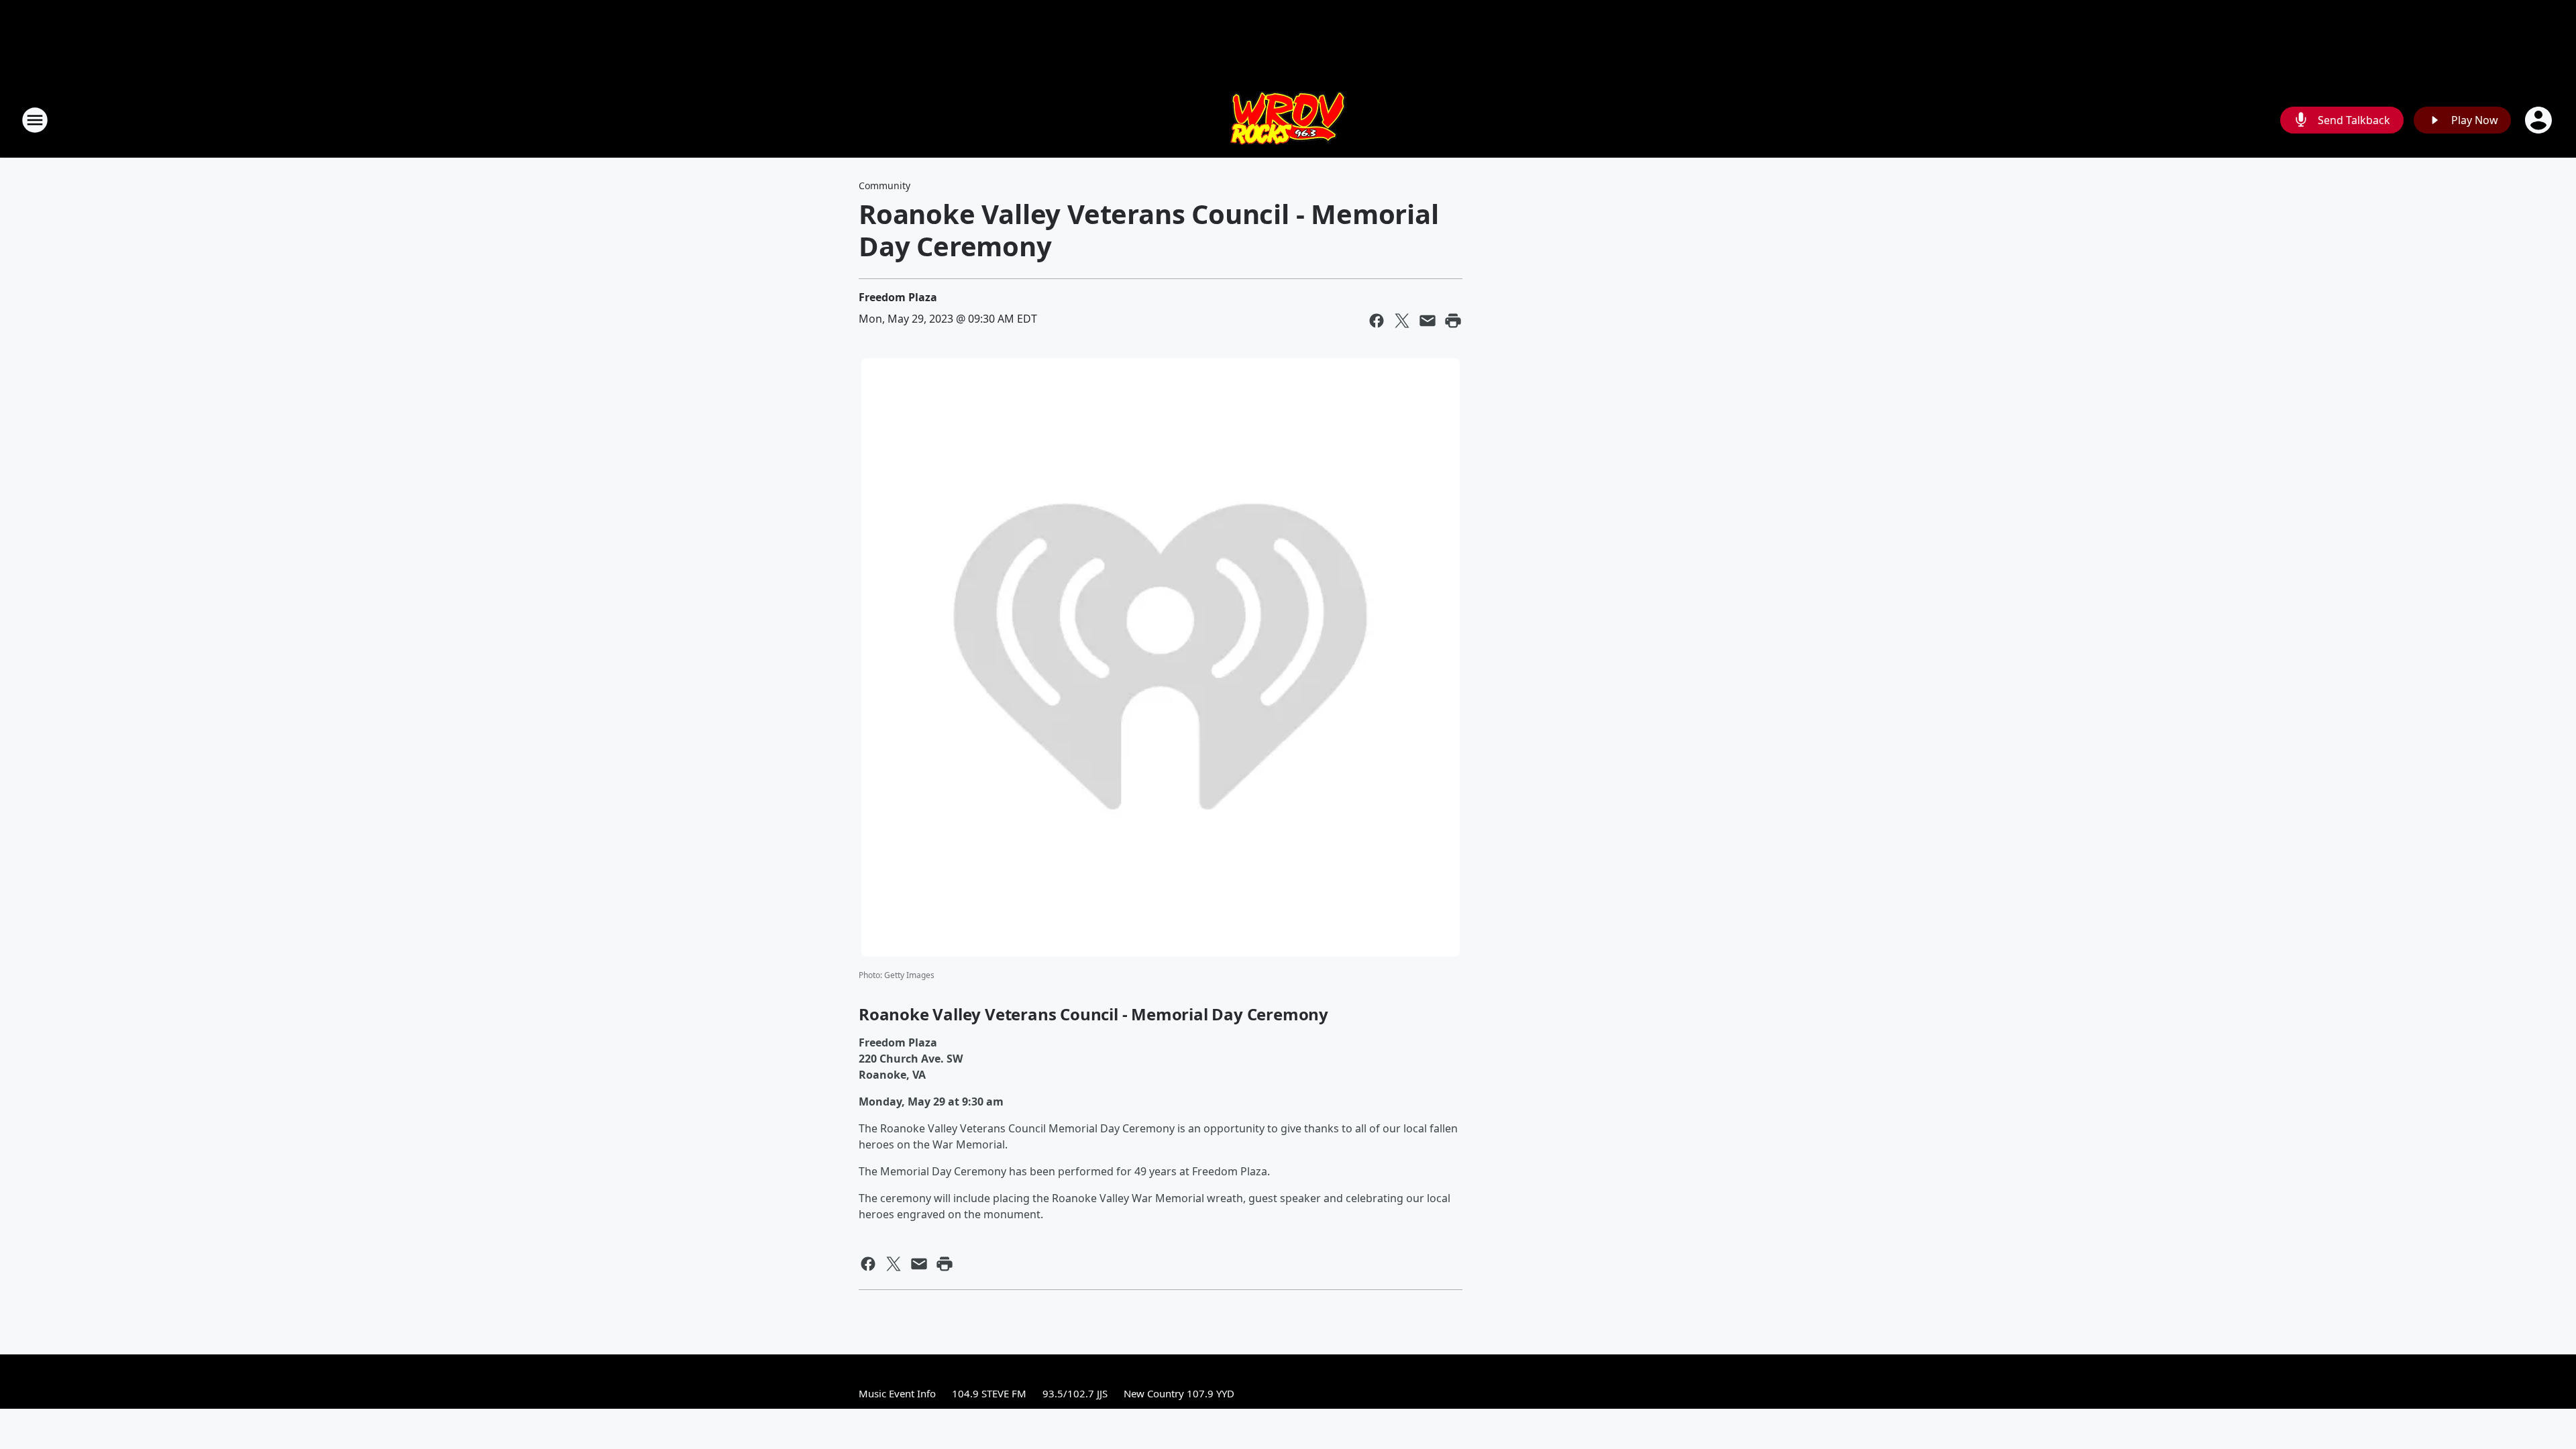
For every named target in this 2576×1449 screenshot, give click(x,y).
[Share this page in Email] (1428, 321)
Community (884, 185)
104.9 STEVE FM (989, 1393)
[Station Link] (1288, 120)
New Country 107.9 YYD (1179, 1393)
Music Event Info (897, 1393)
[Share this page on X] (1402, 321)
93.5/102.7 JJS (1075, 1393)
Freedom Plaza (898, 297)
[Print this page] (1453, 321)
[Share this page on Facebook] (1377, 321)
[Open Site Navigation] (35, 120)
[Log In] (2540, 120)
